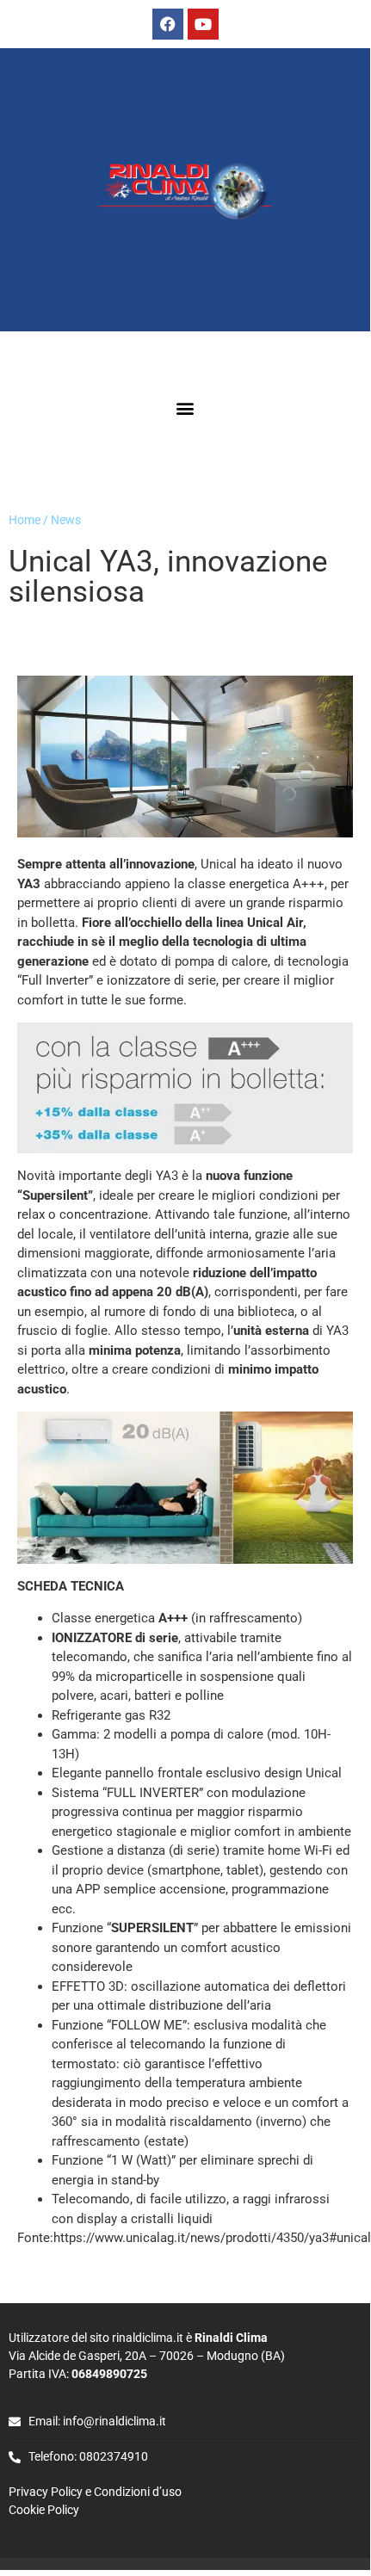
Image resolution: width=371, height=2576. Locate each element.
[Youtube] (203, 24)
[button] (185, 408)
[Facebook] (168, 24)
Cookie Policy (44, 2510)
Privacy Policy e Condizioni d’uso (96, 2492)
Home (25, 520)
